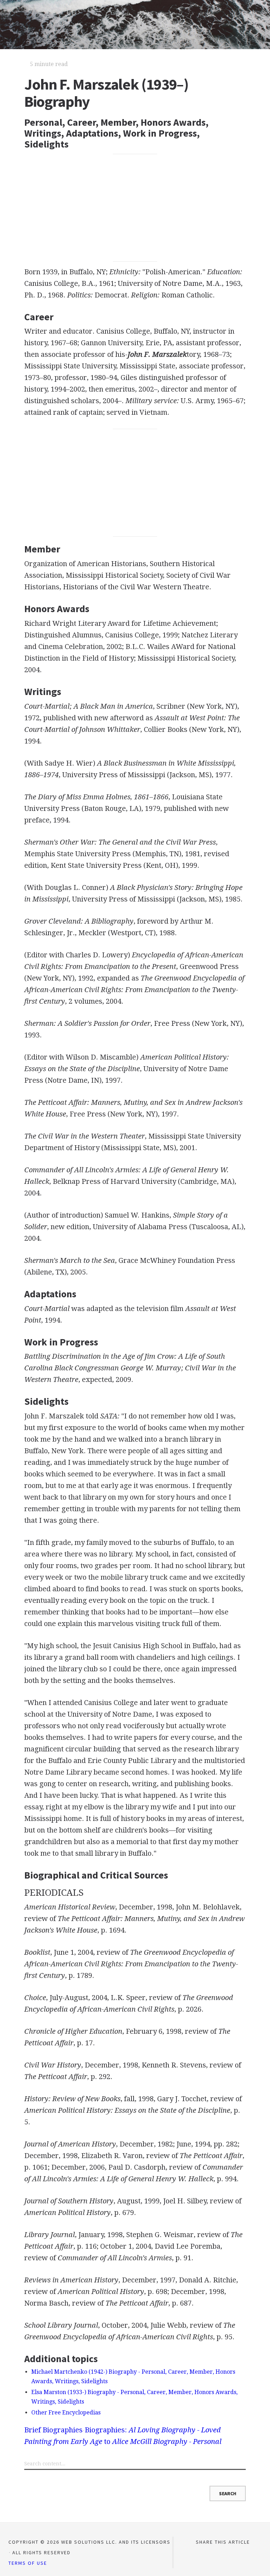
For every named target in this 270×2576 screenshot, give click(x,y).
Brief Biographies (53, 2430)
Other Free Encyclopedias (66, 2413)
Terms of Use (28, 2563)
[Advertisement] (135, 208)
